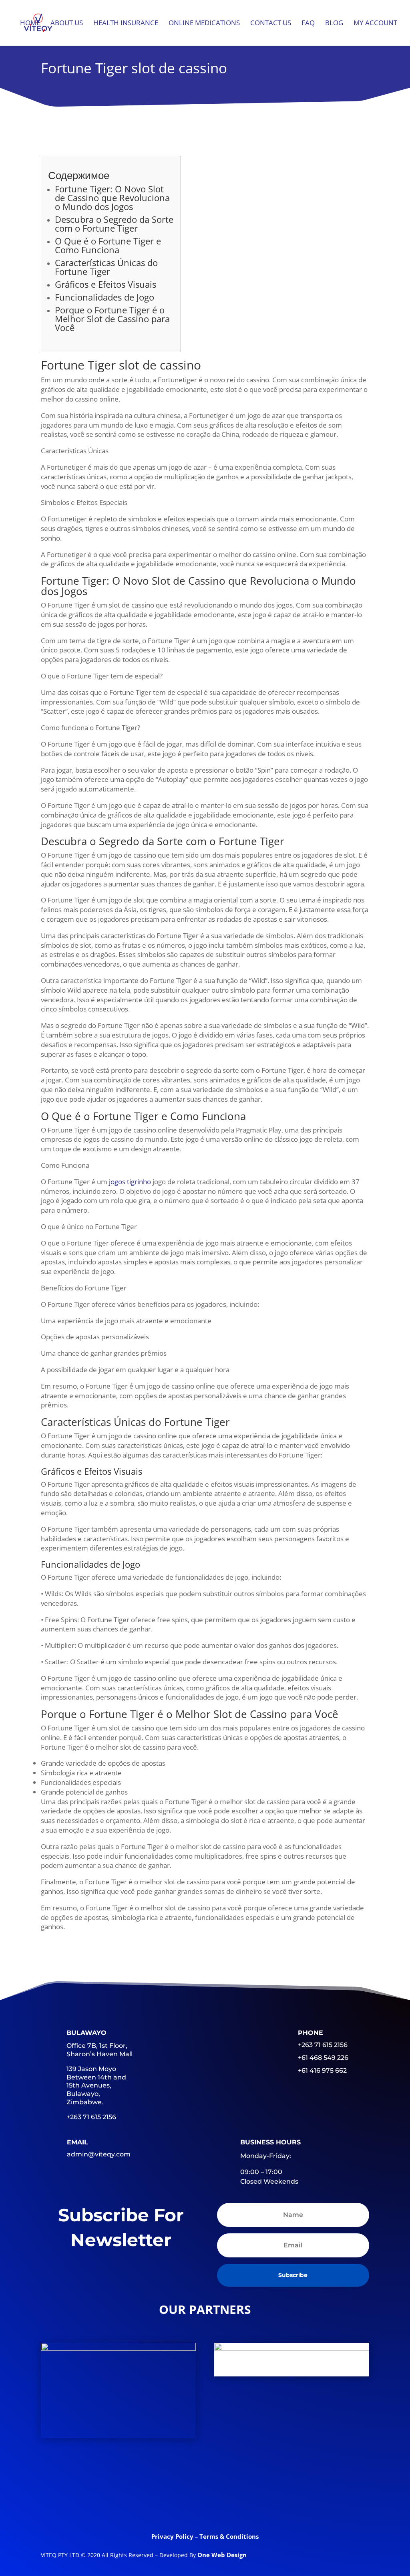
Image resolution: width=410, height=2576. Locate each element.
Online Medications (204, 24)
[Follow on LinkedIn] (205, 2505)
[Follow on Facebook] (143, 2505)
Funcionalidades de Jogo (105, 297)
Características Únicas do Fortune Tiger (106, 267)
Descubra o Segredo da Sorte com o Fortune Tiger (114, 224)
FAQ (308, 24)
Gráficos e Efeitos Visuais (106, 284)
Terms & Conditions (229, 2536)
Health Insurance (126, 24)
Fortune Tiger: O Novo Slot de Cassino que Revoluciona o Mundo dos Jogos (112, 198)
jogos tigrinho (130, 1182)
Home (30, 24)
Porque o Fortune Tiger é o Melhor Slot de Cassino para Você (112, 319)
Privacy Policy (173, 2536)
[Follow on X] (174, 2505)
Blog (334, 24)
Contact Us (271, 24)
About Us (67, 24)
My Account (375, 24)
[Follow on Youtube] (236, 2505)
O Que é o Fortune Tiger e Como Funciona (108, 245)
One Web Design (222, 2555)
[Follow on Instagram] (267, 2505)
